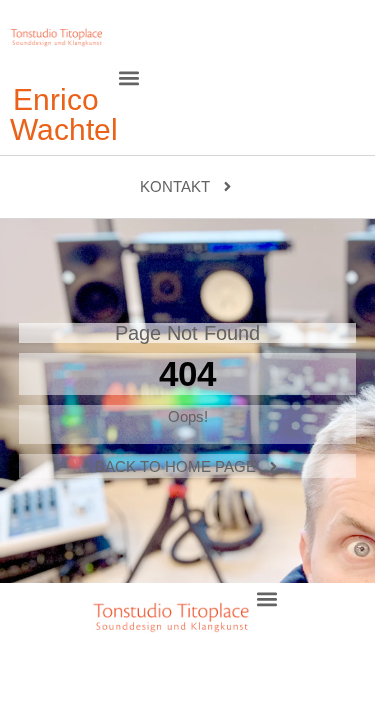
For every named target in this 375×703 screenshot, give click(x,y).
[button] (129, 77)
